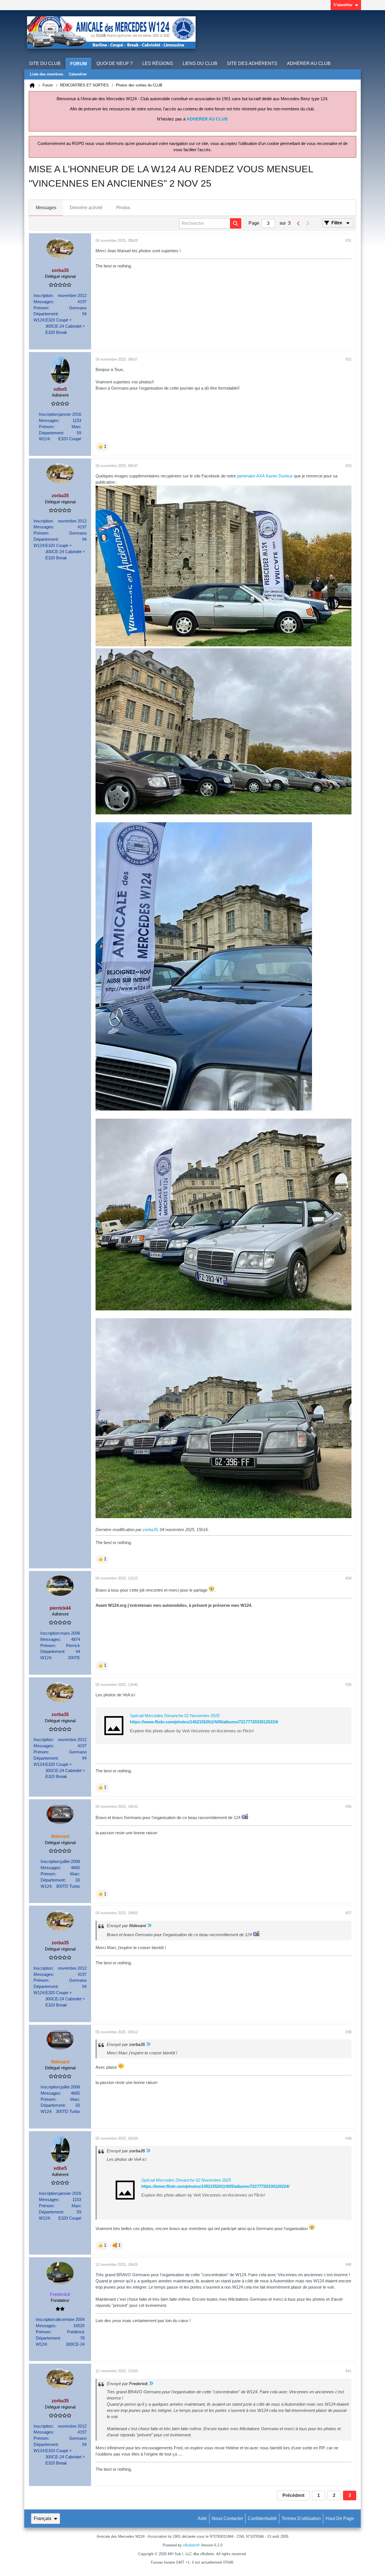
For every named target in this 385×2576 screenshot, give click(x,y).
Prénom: (41, 308)
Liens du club (200, 63)
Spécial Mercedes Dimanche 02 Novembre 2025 (175, 1716)
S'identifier (343, 5)
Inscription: (44, 296)
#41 (349, 2371)
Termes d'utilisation (301, 2518)
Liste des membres (47, 74)
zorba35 (150, 1530)
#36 (349, 1807)
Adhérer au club (309, 63)
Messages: (44, 302)
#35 (349, 1685)
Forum (78, 64)
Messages (46, 208)
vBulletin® (191, 2545)
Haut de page (340, 2518)
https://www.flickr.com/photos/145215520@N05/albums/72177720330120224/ (204, 1722)
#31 (349, 241)
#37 (349, 1913)
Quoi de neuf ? (115, 63)
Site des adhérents (252, 63)
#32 (349, 359)
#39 (349, 2138)
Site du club (45, 63)
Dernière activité (86, 208)
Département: (46, 314)
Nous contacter (227, 2518)
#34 (349, 1578)
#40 (349, 2265)
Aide (202, 2518)
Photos (123, 208)
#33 (349, 466)
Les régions (158, 63)
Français (43, 2518)
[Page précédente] (298, 224)
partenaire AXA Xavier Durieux (265, 476)
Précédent (293, 2495)
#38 (349, 2032)
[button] (102, 447)
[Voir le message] (149, 1926)
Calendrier (78, 74)
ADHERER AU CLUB (207, 119)
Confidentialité (262, 2518)
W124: (39, 320)
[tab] (46, 208)
